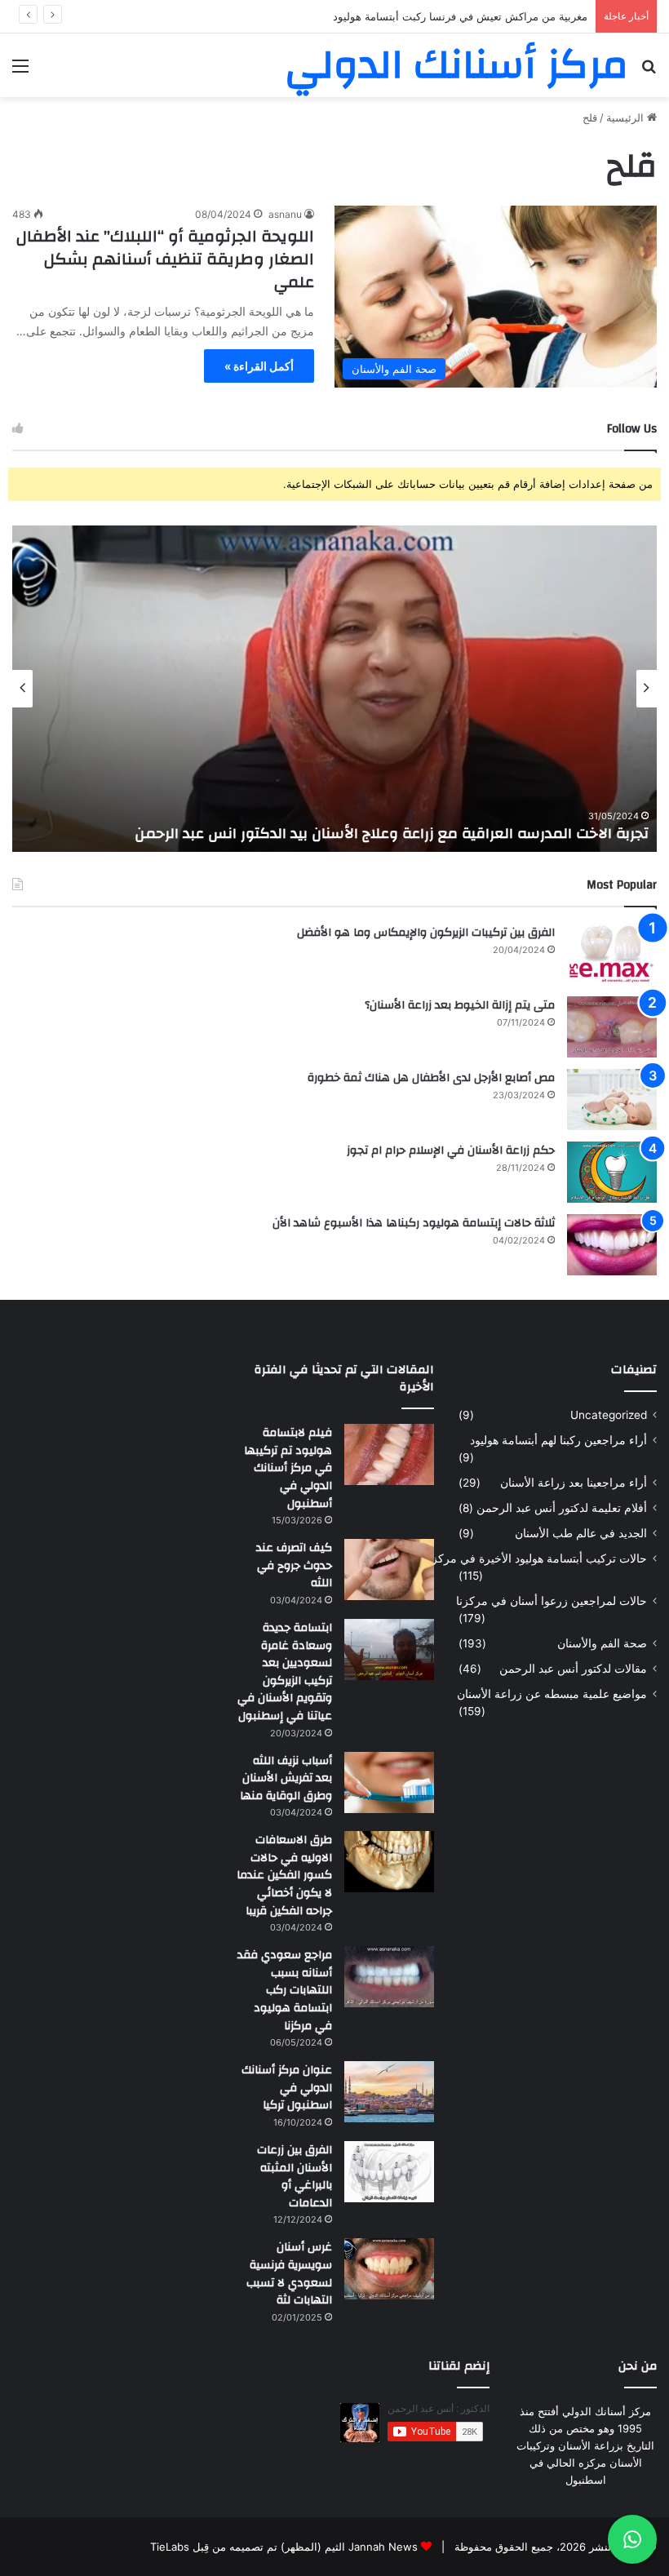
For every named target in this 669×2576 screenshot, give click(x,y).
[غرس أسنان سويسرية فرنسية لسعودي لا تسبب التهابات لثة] (389, 2269)
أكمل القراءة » (259, 366)
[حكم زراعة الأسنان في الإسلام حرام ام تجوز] (612, 1172)
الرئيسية (627, 117)
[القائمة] (20, 71)
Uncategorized (609, 1415)
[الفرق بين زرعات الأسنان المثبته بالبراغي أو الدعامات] (389, 2172)
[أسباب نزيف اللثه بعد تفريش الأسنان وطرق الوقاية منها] (389, 1782)
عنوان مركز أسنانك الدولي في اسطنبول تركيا (287, 2088)
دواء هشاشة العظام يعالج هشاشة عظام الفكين (482, 16)
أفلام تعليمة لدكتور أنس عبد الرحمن (562, 1508)
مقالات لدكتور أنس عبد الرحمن (573, 1669)
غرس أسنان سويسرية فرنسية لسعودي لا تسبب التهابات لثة (289, 2274)
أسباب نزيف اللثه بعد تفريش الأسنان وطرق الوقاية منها (286, 1778)
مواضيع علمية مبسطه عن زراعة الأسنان (552, 1694)
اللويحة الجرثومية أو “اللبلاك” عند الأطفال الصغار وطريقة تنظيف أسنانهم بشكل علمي (165, 259)
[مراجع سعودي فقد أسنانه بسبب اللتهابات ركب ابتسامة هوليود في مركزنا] (389, 1977)
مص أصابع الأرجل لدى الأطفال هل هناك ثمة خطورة (431, 1078)
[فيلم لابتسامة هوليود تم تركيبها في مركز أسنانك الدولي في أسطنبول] (389, 1454)
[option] (334, 689)
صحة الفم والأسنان (602, 1643)
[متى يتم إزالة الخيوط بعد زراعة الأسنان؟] (612, 1027)
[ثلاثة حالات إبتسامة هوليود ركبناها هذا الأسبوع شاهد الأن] (612, 1245)
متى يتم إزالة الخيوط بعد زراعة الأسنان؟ (460, 1005)
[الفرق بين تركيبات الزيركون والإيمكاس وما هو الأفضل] (612, 954)
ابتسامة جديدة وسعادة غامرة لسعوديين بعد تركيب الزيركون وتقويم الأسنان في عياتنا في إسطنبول (285, 1672)
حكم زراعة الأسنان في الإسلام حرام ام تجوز (451, 1151)
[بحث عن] (649, 71)
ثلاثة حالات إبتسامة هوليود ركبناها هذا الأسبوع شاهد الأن (414, 1223)
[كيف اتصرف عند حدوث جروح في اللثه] (389, 1570)
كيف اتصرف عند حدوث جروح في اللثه (294, 1565)
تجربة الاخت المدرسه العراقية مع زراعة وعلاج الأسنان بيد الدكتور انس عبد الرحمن (392, 834)
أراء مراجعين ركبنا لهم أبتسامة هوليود (558, 1440)
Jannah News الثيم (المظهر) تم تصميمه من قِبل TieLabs (284, 2547)
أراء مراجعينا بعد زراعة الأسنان (574, 1483)
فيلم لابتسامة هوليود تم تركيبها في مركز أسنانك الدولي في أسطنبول (288, 1468)
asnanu (285, 214)
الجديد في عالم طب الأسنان (581, 1533)
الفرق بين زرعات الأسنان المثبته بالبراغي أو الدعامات (295, 2177)
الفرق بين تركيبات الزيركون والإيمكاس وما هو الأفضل (426, 933)
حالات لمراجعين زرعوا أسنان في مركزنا (552, 1601)
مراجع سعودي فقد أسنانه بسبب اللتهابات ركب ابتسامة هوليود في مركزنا (285, 1990)
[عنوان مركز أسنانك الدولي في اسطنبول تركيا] (389, 2092)
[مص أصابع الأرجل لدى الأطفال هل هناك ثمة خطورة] (612, 1100)
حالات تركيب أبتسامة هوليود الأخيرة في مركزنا (536, 1558)
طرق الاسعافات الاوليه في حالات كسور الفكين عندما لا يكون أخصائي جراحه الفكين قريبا (284, 1875)
